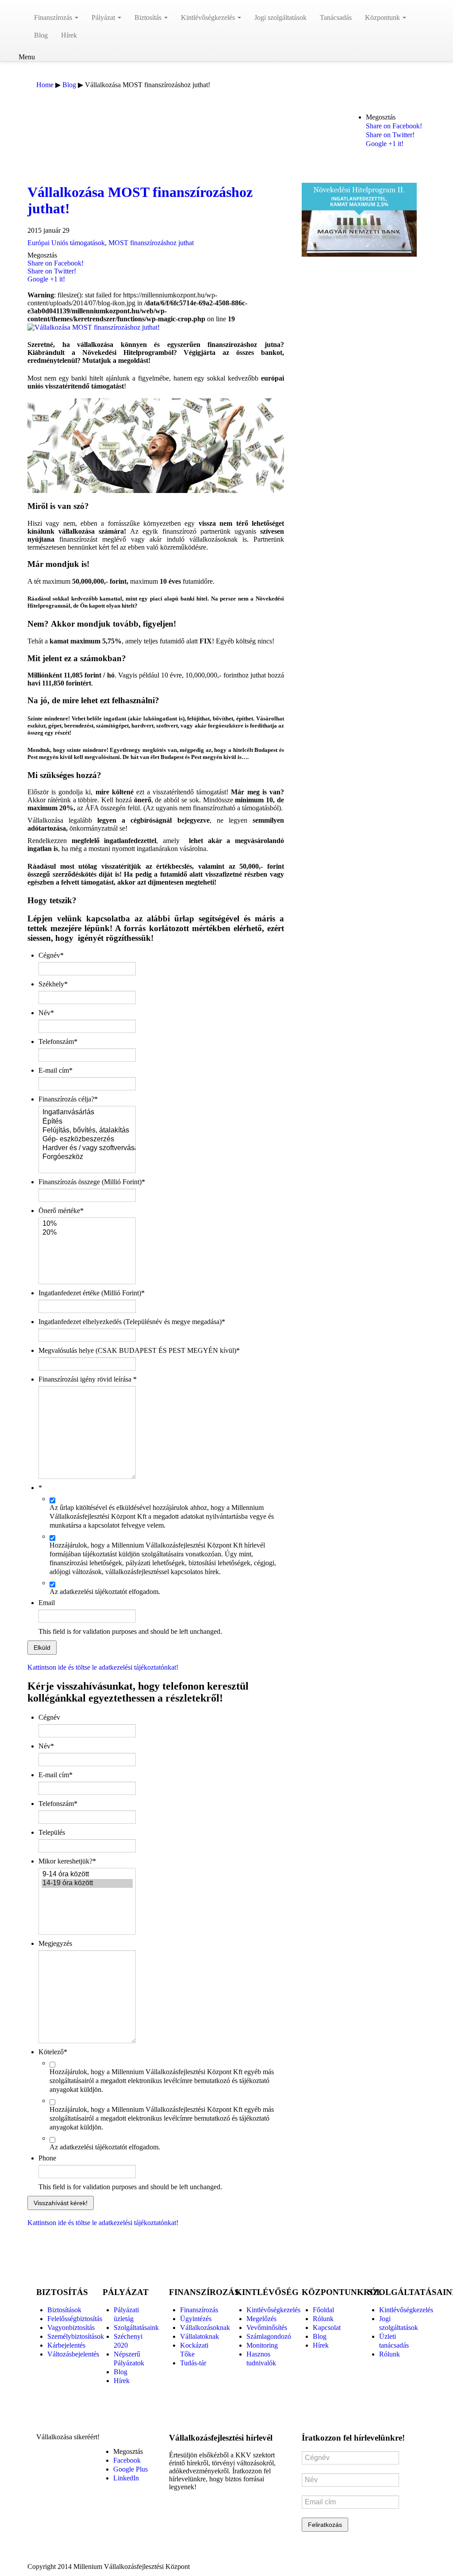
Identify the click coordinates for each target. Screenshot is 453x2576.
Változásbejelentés (73, 2354)
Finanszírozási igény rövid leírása (88, 1379)
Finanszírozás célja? (68, 1099)
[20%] (87, 1233)
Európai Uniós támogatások (66, 243)
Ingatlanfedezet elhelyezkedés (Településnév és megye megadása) (132, 1322)
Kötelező (53, 2052)
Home (45, 85)
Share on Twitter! (390, 135)
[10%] (87, 1224)
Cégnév (51, 955)
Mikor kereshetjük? (67, 1861)
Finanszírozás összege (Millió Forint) (92, 1182)
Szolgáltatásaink (136, 2328)
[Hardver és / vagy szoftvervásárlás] (87, 1148)
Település (52, 1832)
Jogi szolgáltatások (280, 17)
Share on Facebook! (394, 126)
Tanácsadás (336, 17)
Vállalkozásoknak (205, 2328)
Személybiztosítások (76, 2336)
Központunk (383, 17)
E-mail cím (56, 1070)
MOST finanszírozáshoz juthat (151, 243)
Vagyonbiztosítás (71, 2328)
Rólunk (323, 2319)
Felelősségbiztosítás (75, 2319)
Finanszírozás (54, 17)
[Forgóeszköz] (87, 1157)
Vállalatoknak (200, 2336)
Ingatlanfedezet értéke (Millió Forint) (92, 1293)
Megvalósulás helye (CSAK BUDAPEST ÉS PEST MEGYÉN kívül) (139, 1350)
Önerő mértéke (61, 1211)
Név (46, 1013)
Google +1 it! (385, 144)
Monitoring (262, 2345)
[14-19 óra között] (87, 1883)
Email (47, 1603)
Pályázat (104, 17)
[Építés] (87, 1122)
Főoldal (323, 2310)
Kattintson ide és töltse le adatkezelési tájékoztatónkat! (103, 1667)
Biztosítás (149, 17)
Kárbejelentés (66, 2345)
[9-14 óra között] (87, 1875)
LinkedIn (126, 2478)
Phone (47, 2158)
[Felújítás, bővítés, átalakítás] (87, 1131)
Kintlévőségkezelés (209, 17)
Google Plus (131, 2469)
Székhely (53, 984)
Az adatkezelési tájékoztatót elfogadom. (105, 1592)
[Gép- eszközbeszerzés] (87, 1140)
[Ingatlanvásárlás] (87, 1113)
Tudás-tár (193, 2363)
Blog (41, 35)
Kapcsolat (327, 2328)
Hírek (69, 35)
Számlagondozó (269, 2336)
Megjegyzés (55, 1943)
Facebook (127, 2460)
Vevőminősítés (267, 2328)
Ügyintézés (196, 2319)
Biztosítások (64, 2310)
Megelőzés (261, 2319)
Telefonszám (58, 1042)
